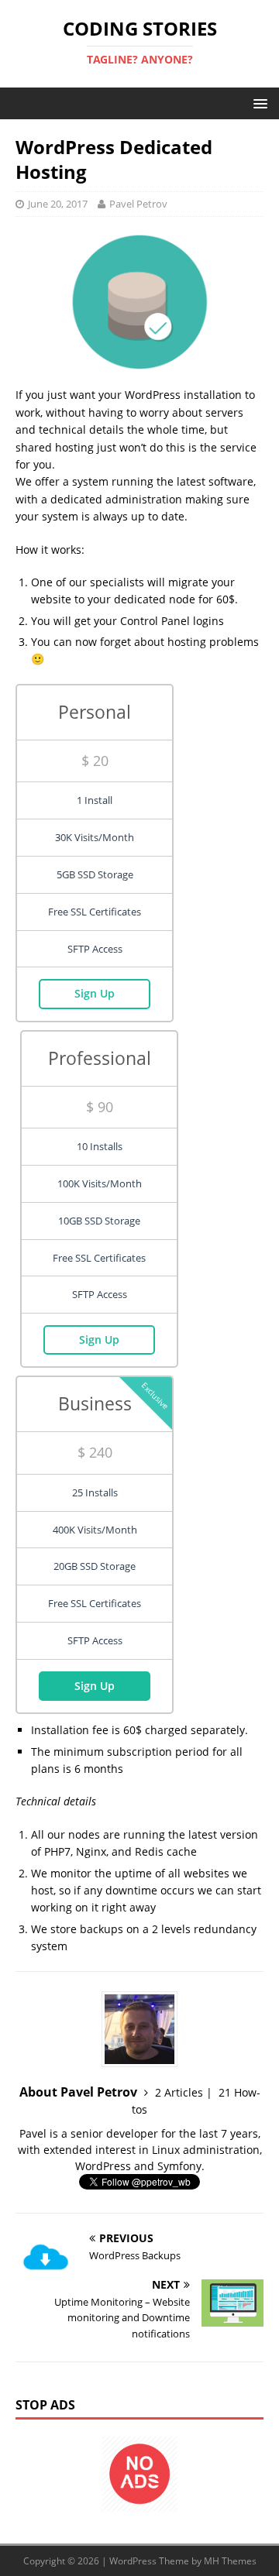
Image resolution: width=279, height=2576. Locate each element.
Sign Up (95, 993)
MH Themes (230, 2561)
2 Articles (179, 2092)
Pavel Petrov (138, 204)
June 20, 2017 (58, 204)
